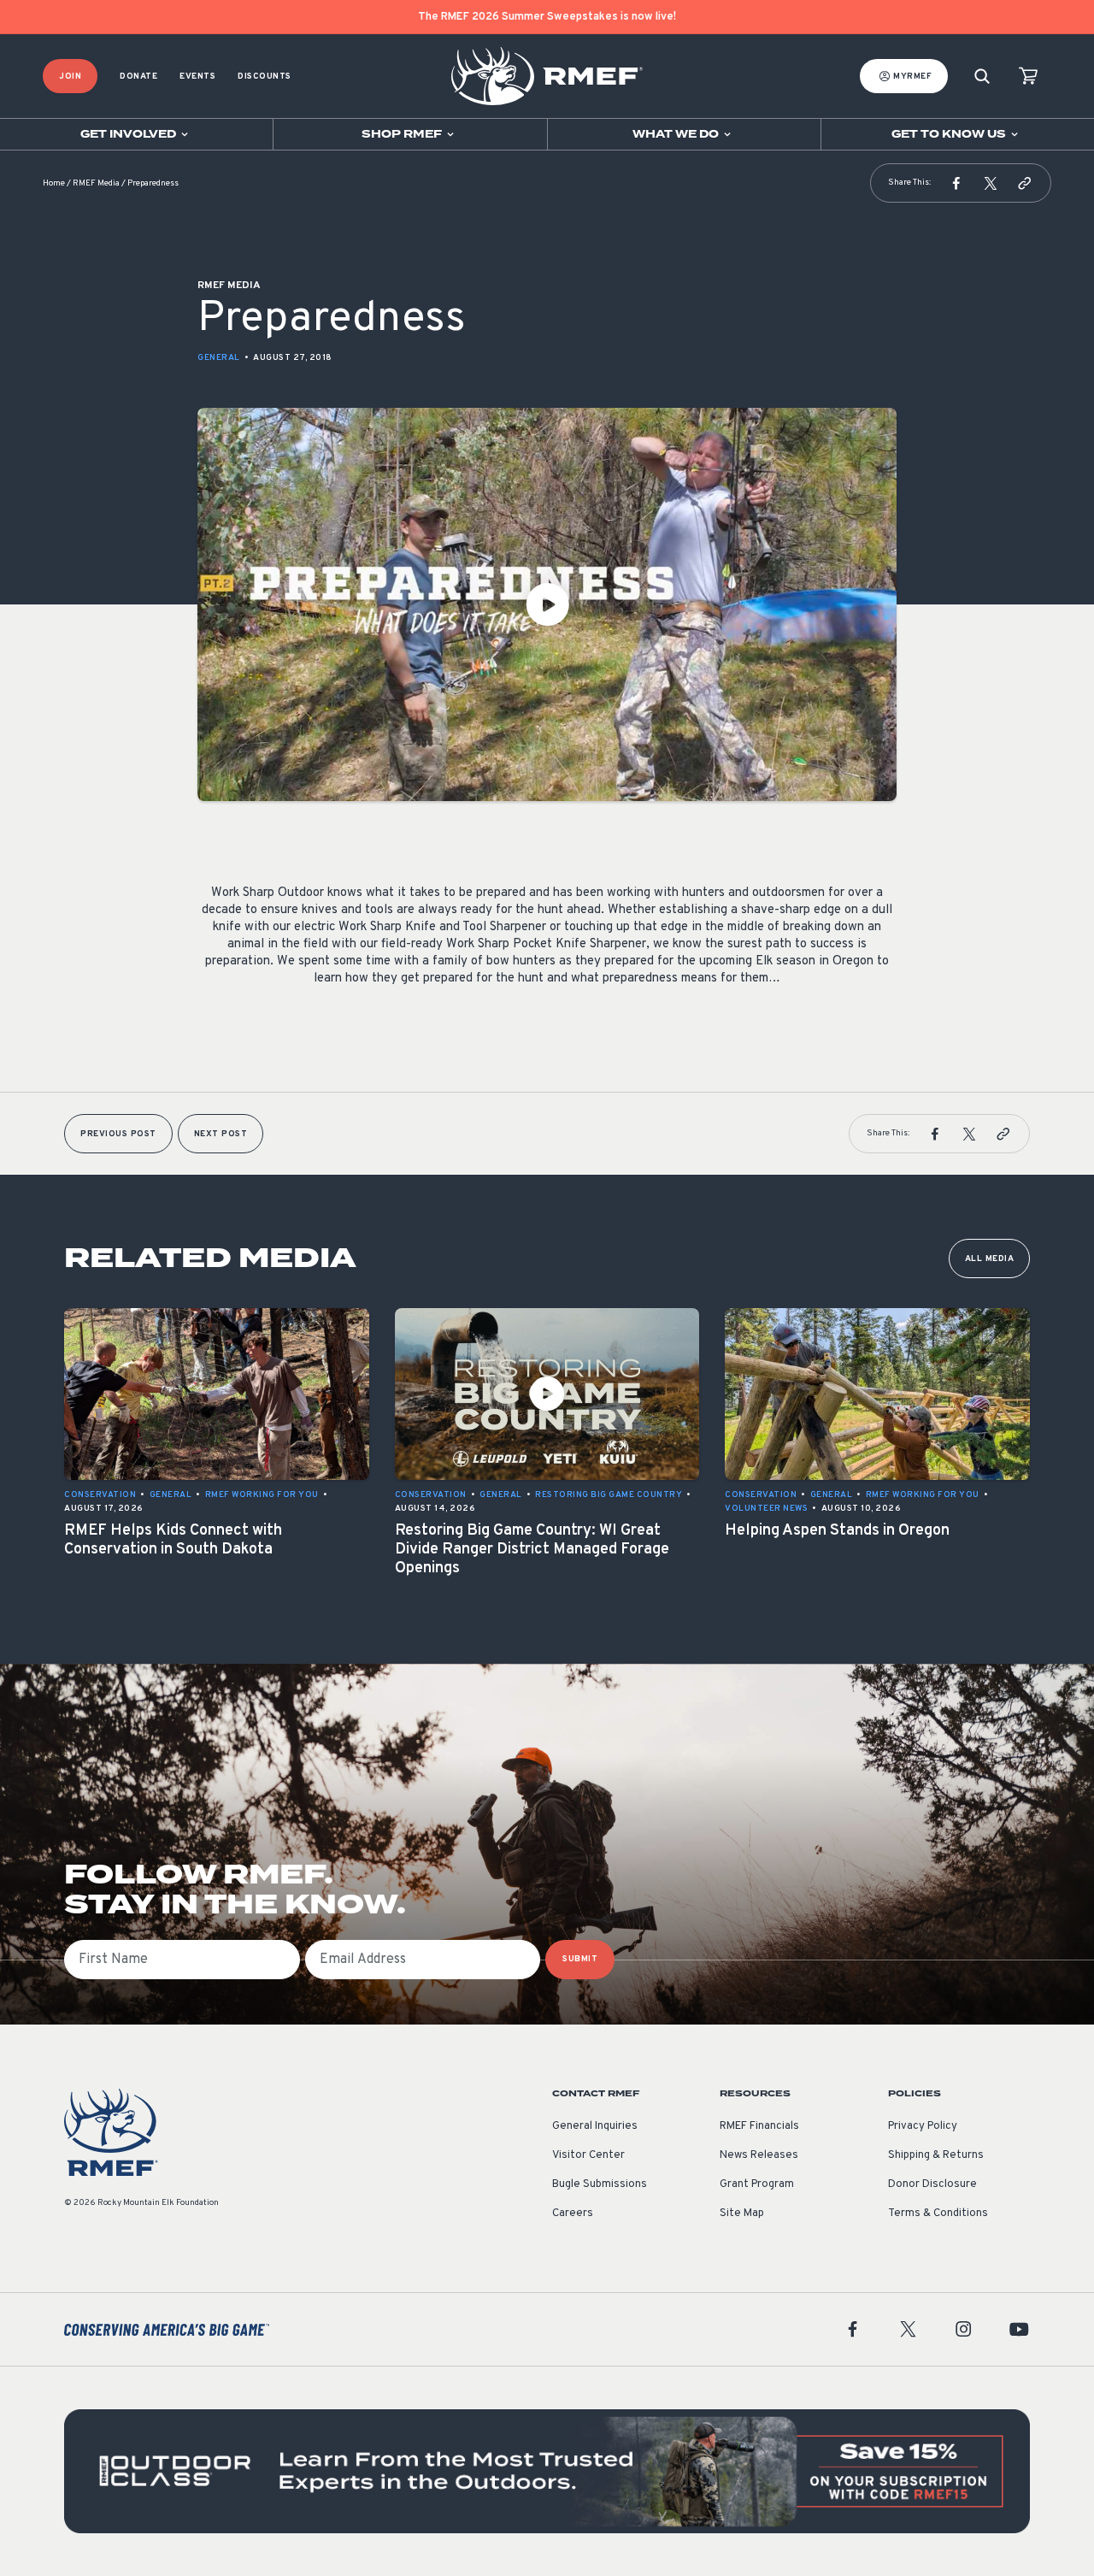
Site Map (742, 2213)
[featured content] (547, 2471)
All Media (990, 1259)
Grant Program (757, 2184)
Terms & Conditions (938, 2213)
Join (70, 77)
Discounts (265, 77)
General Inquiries (595, 2126)
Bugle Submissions (600, 2184)
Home (54, 183)
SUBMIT (580, 1959)
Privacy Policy (923, 2126)
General (219, 358)
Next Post (221, 1134)
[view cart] (1028, 77)
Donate (138, 77)
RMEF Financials (759, 2126)
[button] (956, 183)
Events (197, 77)
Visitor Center (588, 2155)
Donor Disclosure (932, 2184)
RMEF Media (96, 183)
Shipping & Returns (936, 2155)
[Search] (982, 77)
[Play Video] (547, 604)
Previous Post (118, 1134)
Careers (573, 2213)
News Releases (759, 2155)
